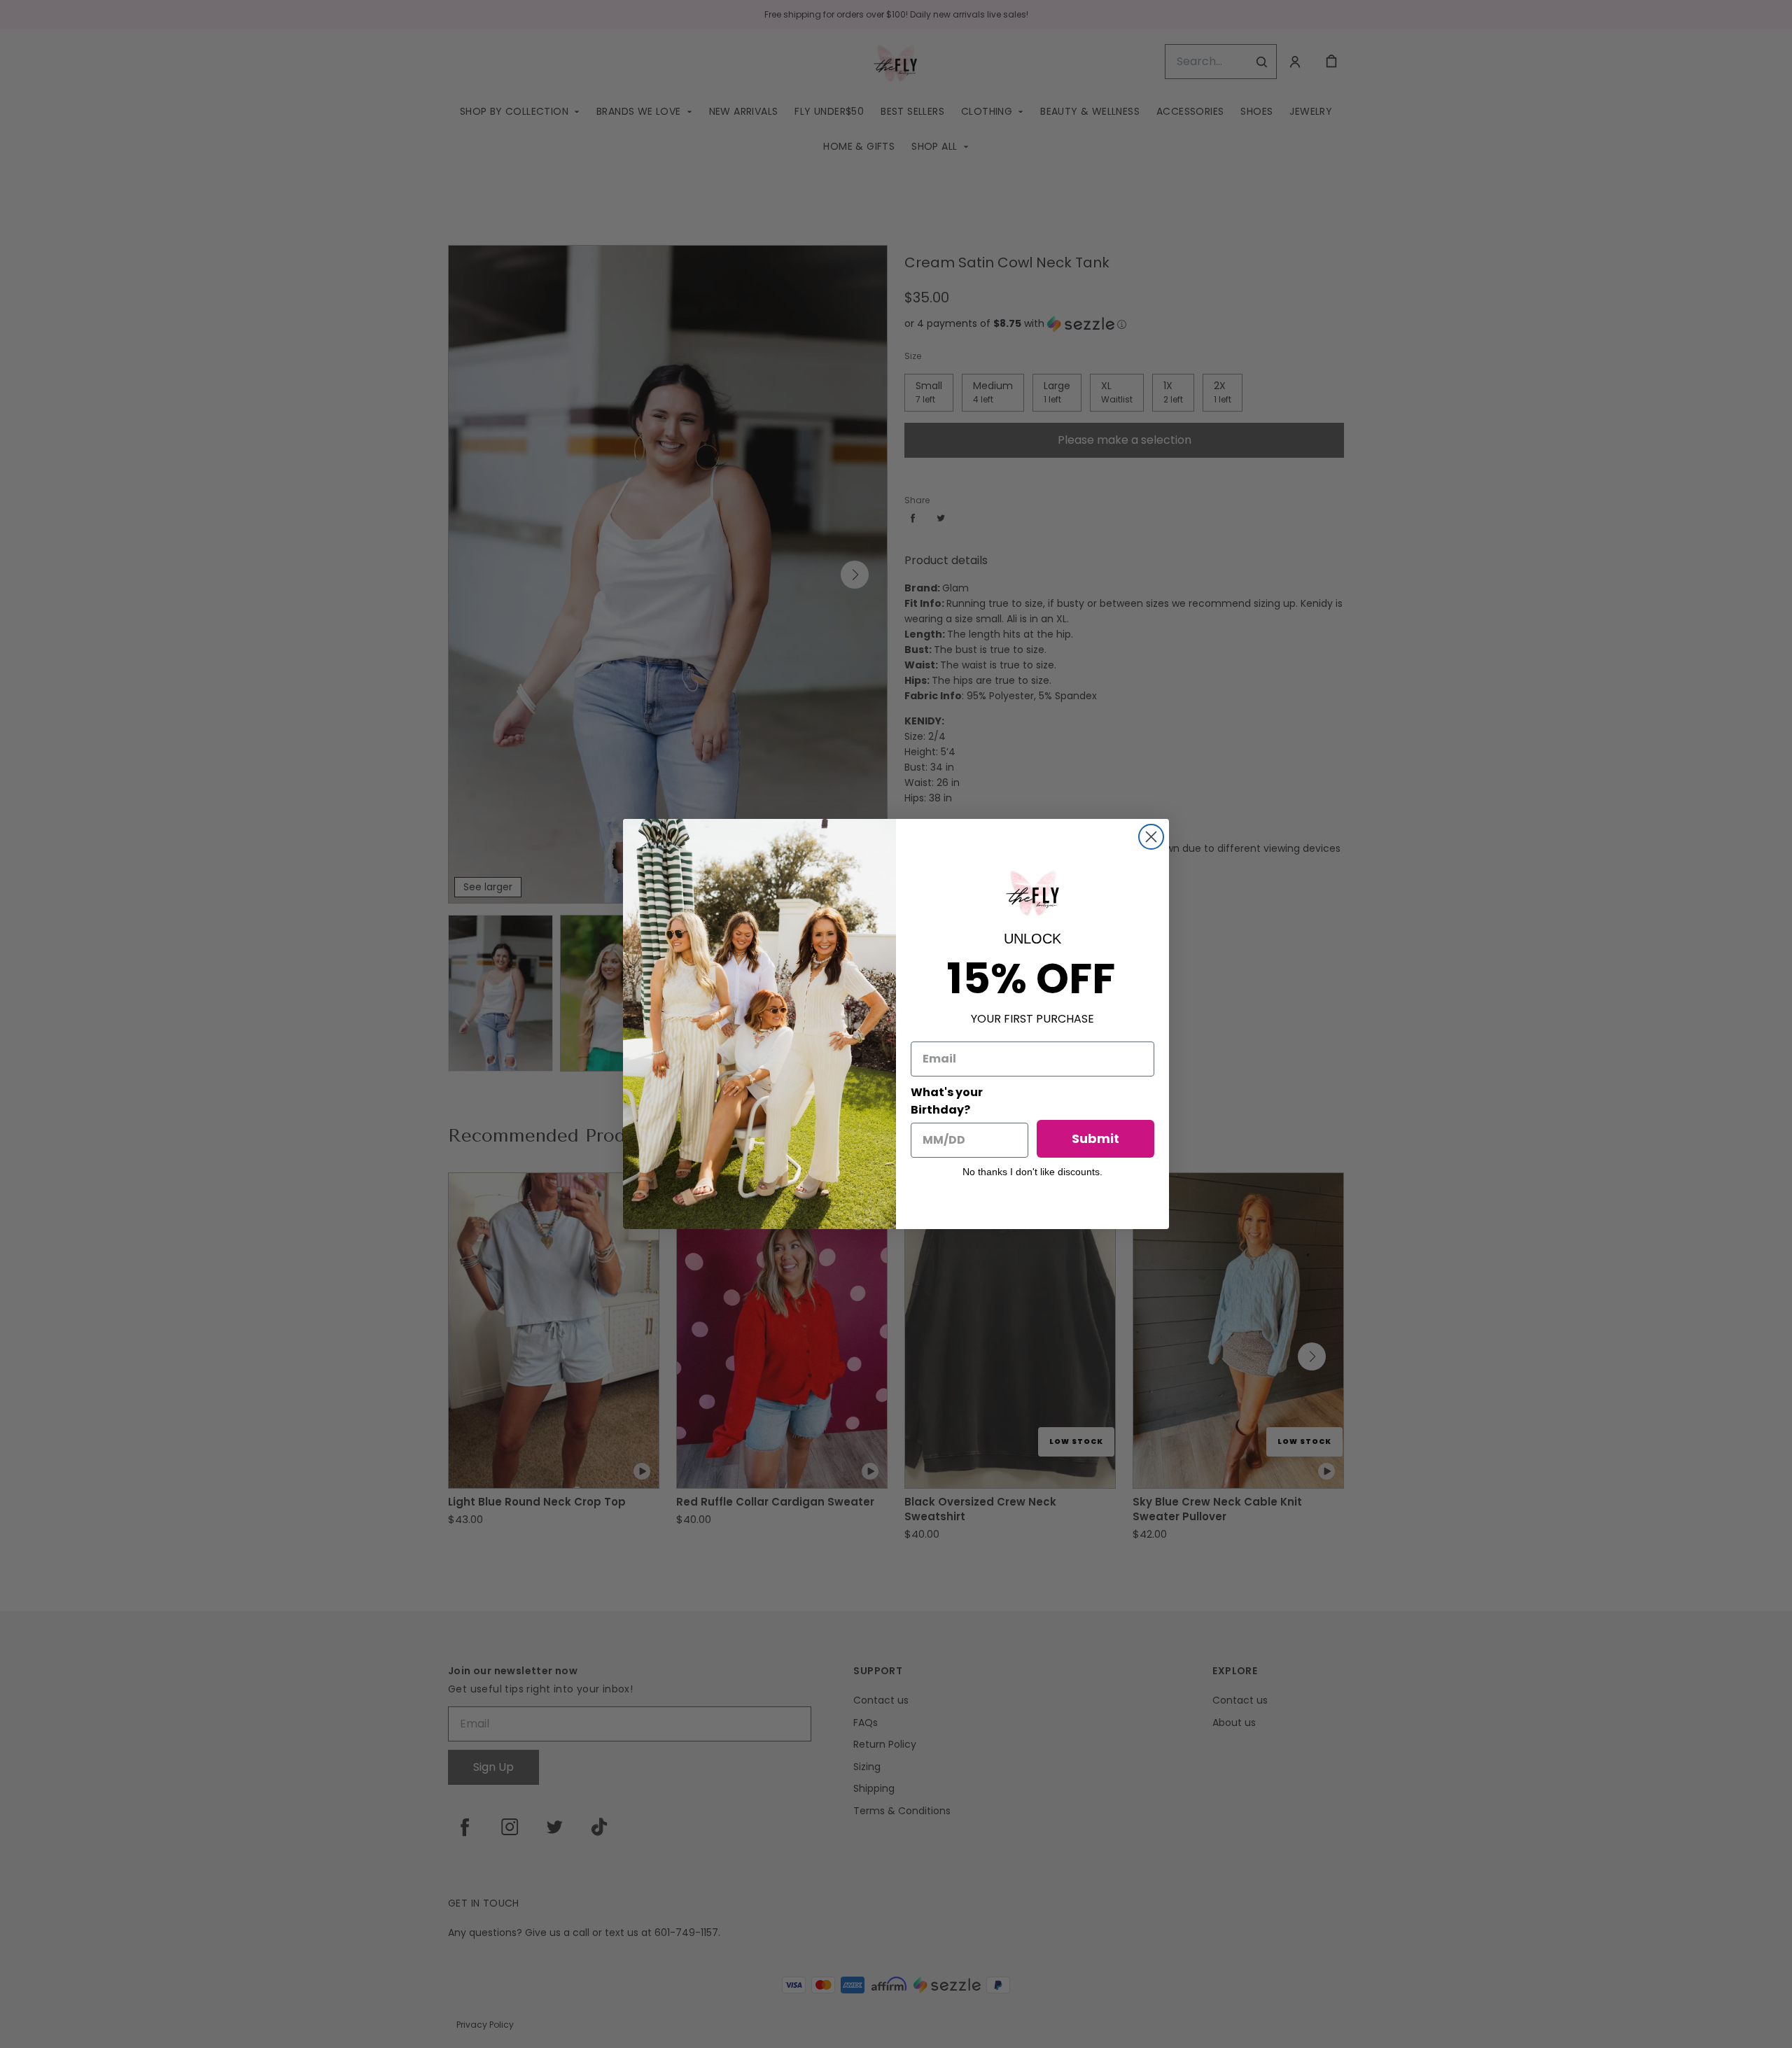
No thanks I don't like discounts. (1032, 1172)
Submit (1095, 1138)
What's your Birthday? (947, 1101)
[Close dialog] (1151, 837)
